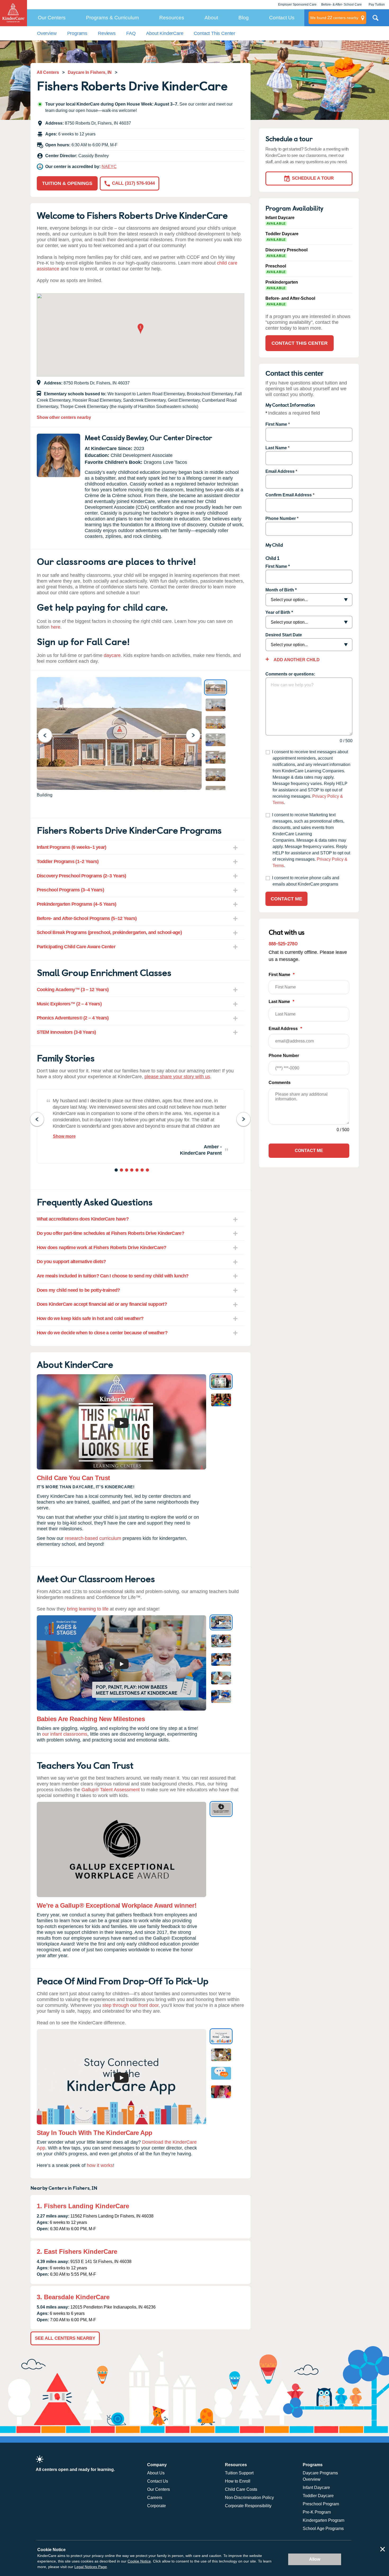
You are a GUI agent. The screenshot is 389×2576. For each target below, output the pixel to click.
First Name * (278, 566)
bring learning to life (88, 1609)
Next (196, 735)
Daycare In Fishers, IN (90, 72)
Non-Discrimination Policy (249, 2498)
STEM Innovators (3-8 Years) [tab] (66, 1032)
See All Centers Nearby (65, 2338)
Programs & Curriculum (112, 18)
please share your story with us (177, 1077)
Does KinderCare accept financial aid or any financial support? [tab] (102, 1304)
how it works (100, 2165)
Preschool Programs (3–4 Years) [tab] (70, 890)
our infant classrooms (65, 1734)
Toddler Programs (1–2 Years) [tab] (68, 861)
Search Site (376, 20)
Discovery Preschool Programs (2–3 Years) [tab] (82, 876)
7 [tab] (148, 1171)
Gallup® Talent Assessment (111, 1790)
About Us (156, 2473)
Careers (155, 2498)
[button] (141, 329)
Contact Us (282, 18)
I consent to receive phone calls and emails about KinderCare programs (306, 881)
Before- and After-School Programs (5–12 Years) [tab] (87, 918)
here (56, 627)
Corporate (157, 2506)
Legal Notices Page (91, 2567)
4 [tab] (132, 1171)
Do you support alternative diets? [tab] (71, 1262)
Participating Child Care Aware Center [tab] (76, 947)
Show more (64, 1136)
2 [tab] (122, 1171)
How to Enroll (238, 2481)
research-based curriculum (93, 1538)
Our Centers (52, 18)
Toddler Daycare (318, 2496)
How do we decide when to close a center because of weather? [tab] (102, 1333)
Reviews (107, 33)
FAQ (131, 33)
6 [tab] (143, 1171)
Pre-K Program (317, 2512)
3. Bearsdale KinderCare (73, 2297)
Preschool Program (321, 2504)
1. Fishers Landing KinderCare (83, 2206)
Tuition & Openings (67, 183)
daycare (112, 655)
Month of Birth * (281, 590)
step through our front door (130, 2005)
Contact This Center (214, 33)
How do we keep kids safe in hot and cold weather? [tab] (90, 1318)
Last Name (276, 448)
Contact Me (286, 899)
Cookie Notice (139, 2561)
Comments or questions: (290, 674)
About (211, 18)
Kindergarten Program (324, 2520)
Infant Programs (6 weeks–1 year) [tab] (72, 847)
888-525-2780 (283, 943)
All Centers (48, 72)
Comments (280, 1083)
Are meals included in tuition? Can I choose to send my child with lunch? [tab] (113, 1276)
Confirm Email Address (289, 495)
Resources (172, 18)
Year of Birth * (279, 612)
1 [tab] (117, 1171)
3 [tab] (127, 1171)
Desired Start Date (284, 635)
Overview (47, 33)
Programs (77, 33)
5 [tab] (137, 1171)
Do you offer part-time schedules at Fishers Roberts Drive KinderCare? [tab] (110, 1233)
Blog (244, 18)
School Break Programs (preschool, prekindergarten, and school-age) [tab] (109, 932)
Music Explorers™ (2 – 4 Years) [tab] (69, 1004)
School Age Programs (323, 2529)
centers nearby (334, 18)
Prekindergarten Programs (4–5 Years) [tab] (77, 904)
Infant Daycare (316, 2487)
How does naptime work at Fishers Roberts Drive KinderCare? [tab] (102, 1248)
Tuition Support (239, 2473)
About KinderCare (165, 33)
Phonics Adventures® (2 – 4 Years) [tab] (73, 1018)
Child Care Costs (241, 2489)
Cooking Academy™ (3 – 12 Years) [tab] (73, 990)
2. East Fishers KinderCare (77, 2251)
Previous (48, 735)
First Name (276, 424)
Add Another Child (296, 660)
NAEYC (109, 167)
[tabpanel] (141, 1126)
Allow (315, 2559)
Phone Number (281, 518)
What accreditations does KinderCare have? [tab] (83, 1219)
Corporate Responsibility (248, 2506)
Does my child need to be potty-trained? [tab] (78, 1290)
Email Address (280, 471)
